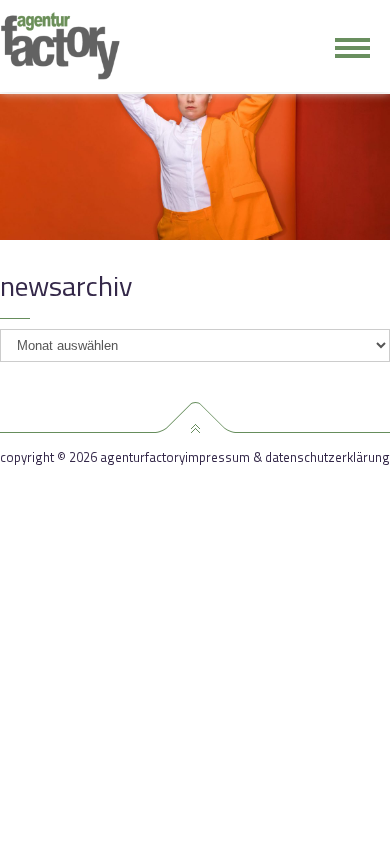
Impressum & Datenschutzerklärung (287, 457)
